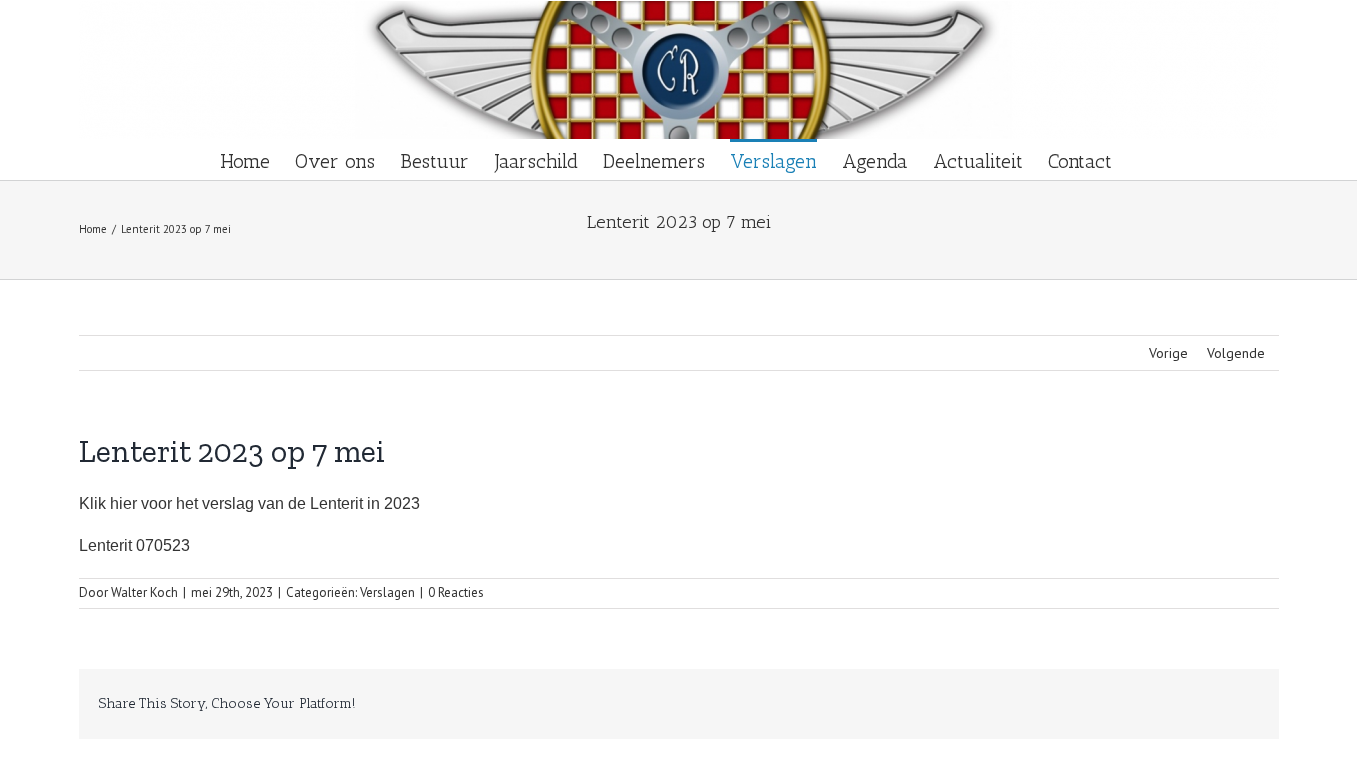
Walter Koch (144, 592)
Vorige (1168, 353)
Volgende (1236, 353)
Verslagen (387, 592)
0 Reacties (456, 592)
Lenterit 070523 (134, 545)
